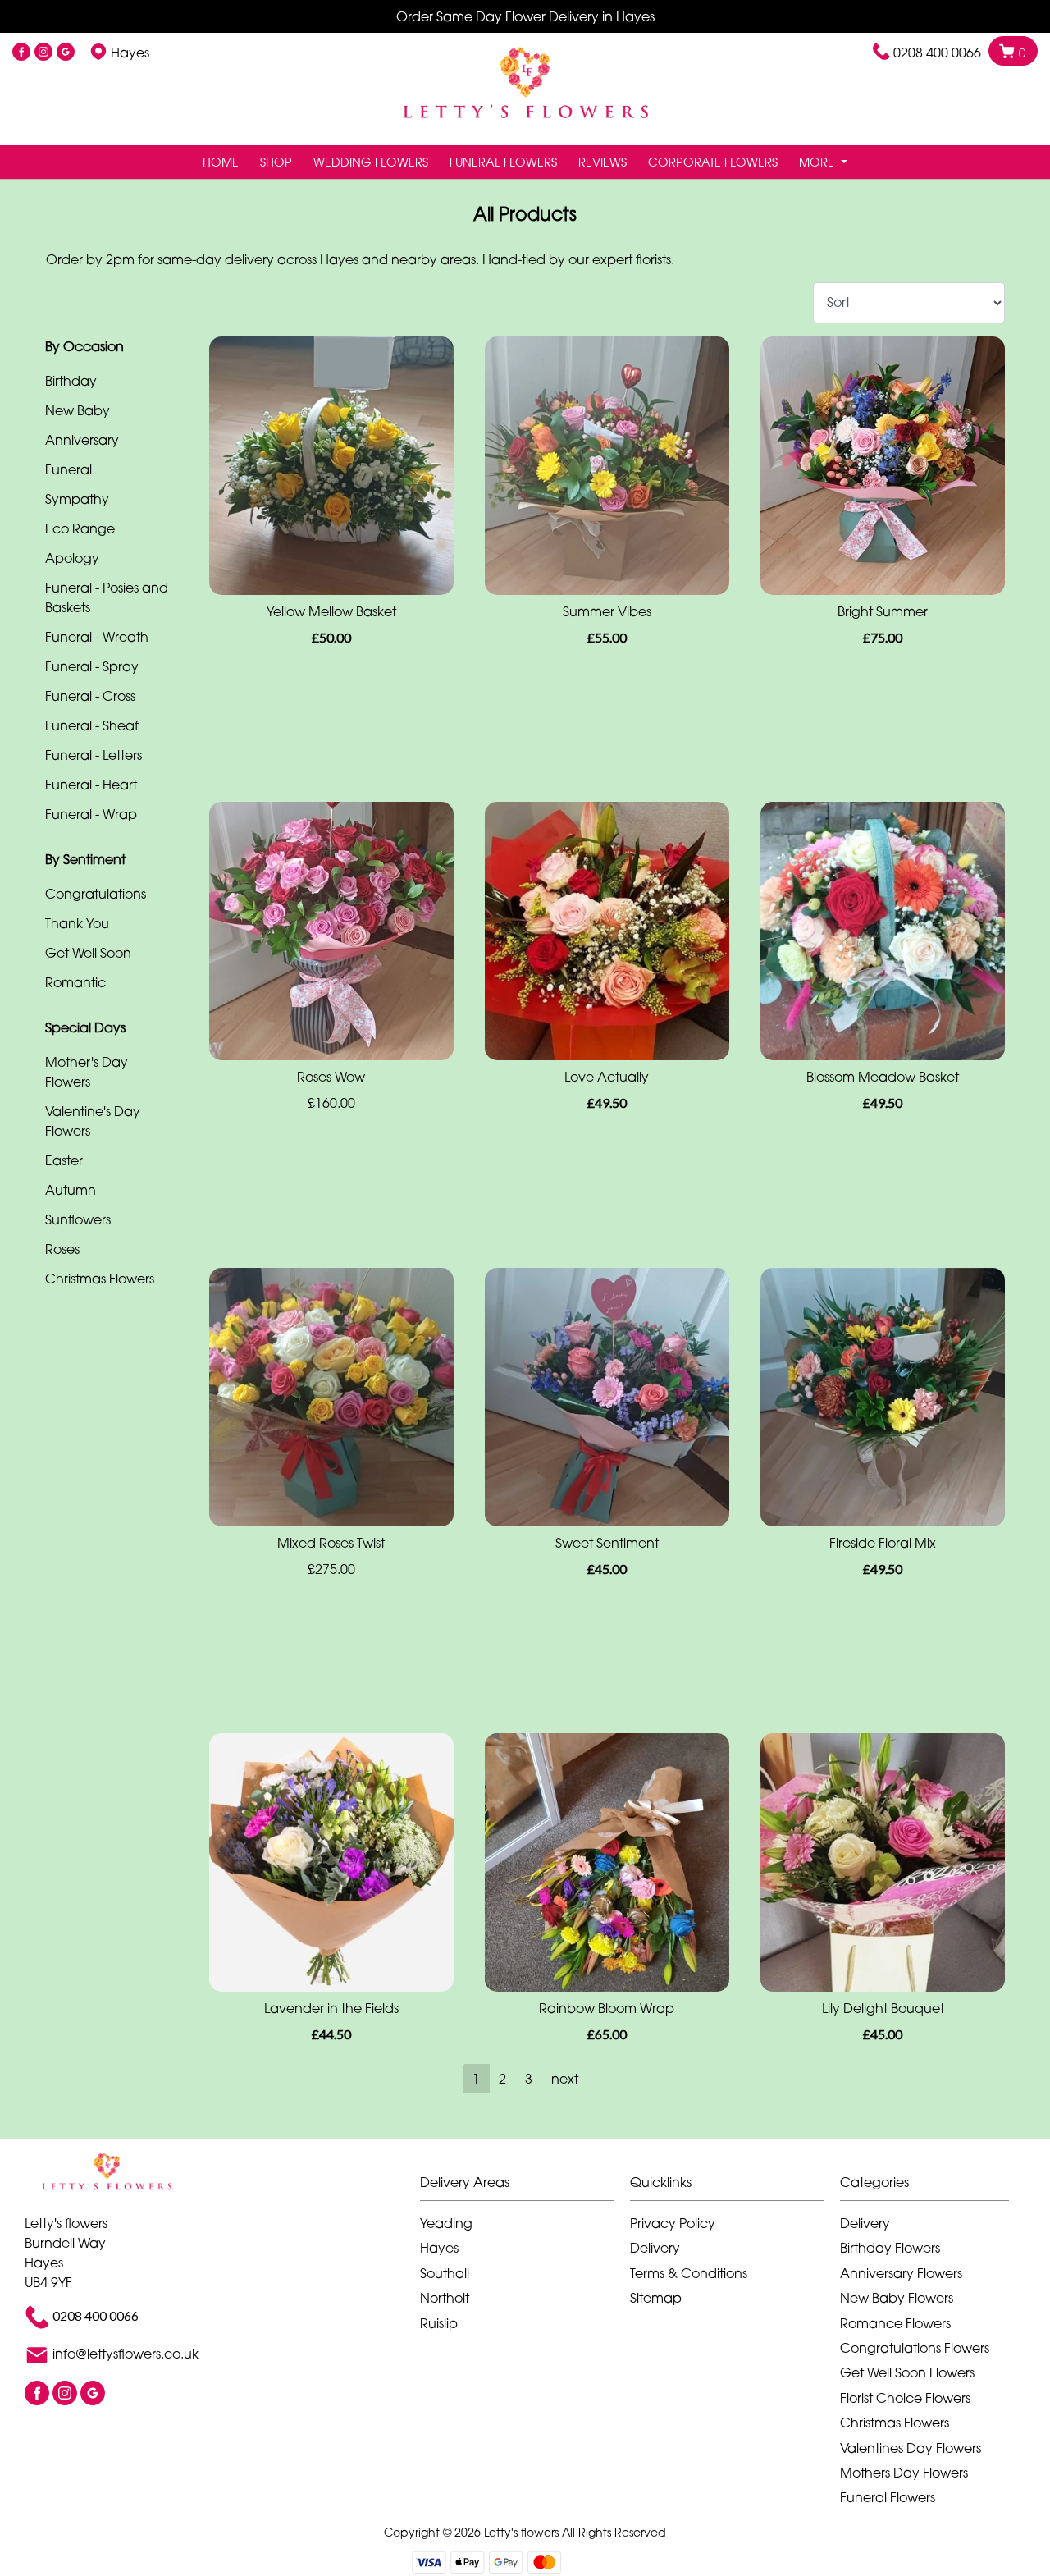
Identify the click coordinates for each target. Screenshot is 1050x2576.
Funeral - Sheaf (92, 725)
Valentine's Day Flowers (93, 1121)
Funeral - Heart (91, 785)
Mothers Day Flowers (904, 2473)
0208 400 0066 (937, 53)
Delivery (655, 2248)
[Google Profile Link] (66, 53)
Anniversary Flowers (901, 2273)
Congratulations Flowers (915, 2348)
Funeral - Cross (90, 696)
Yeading (446, 2223)
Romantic (75, 982)
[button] (525, 2187)
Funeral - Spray (92, 666)
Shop (276, 162)
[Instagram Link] (43, 53)
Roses (62, 1249)
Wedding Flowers (371, 162)
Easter (64, 1160)
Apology (72, 558)
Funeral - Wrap (91, 814)
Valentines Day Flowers (911, 2448)
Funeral (68, 469)
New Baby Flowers (897, 2298)
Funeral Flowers (503, 162)
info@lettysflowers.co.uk (126, 2354)
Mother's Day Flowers (87, 1072)
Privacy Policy (673, 2223)
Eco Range (80, 528)
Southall (445, 2273)
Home (221, 162)
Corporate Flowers (713, 162)
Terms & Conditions (689, 2273)
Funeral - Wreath (97, 637)
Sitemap (656, 2298)
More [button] (818, 162)
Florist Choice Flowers (905, 2398)
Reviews (603, 162)
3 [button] (529, 2079)
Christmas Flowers (100, 1279)
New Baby (78, 410)
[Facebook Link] (21, 53)
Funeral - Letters (94, 755)
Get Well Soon (88, 953)
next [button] (565, 2079)
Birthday (71, 381)
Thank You (77, 923)
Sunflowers (78, 1219)
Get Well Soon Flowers (907, 2372)
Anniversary (82, 440)
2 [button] (502, 2079)
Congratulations (96, 894)
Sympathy (77, 499)
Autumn (71, 1190)
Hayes (439, 2248)
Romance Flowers (895, 2323)
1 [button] (476, 2079)
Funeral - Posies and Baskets (107, 597)
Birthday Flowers (890, 2248)
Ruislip (439, 2323)
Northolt (445, 2298)
